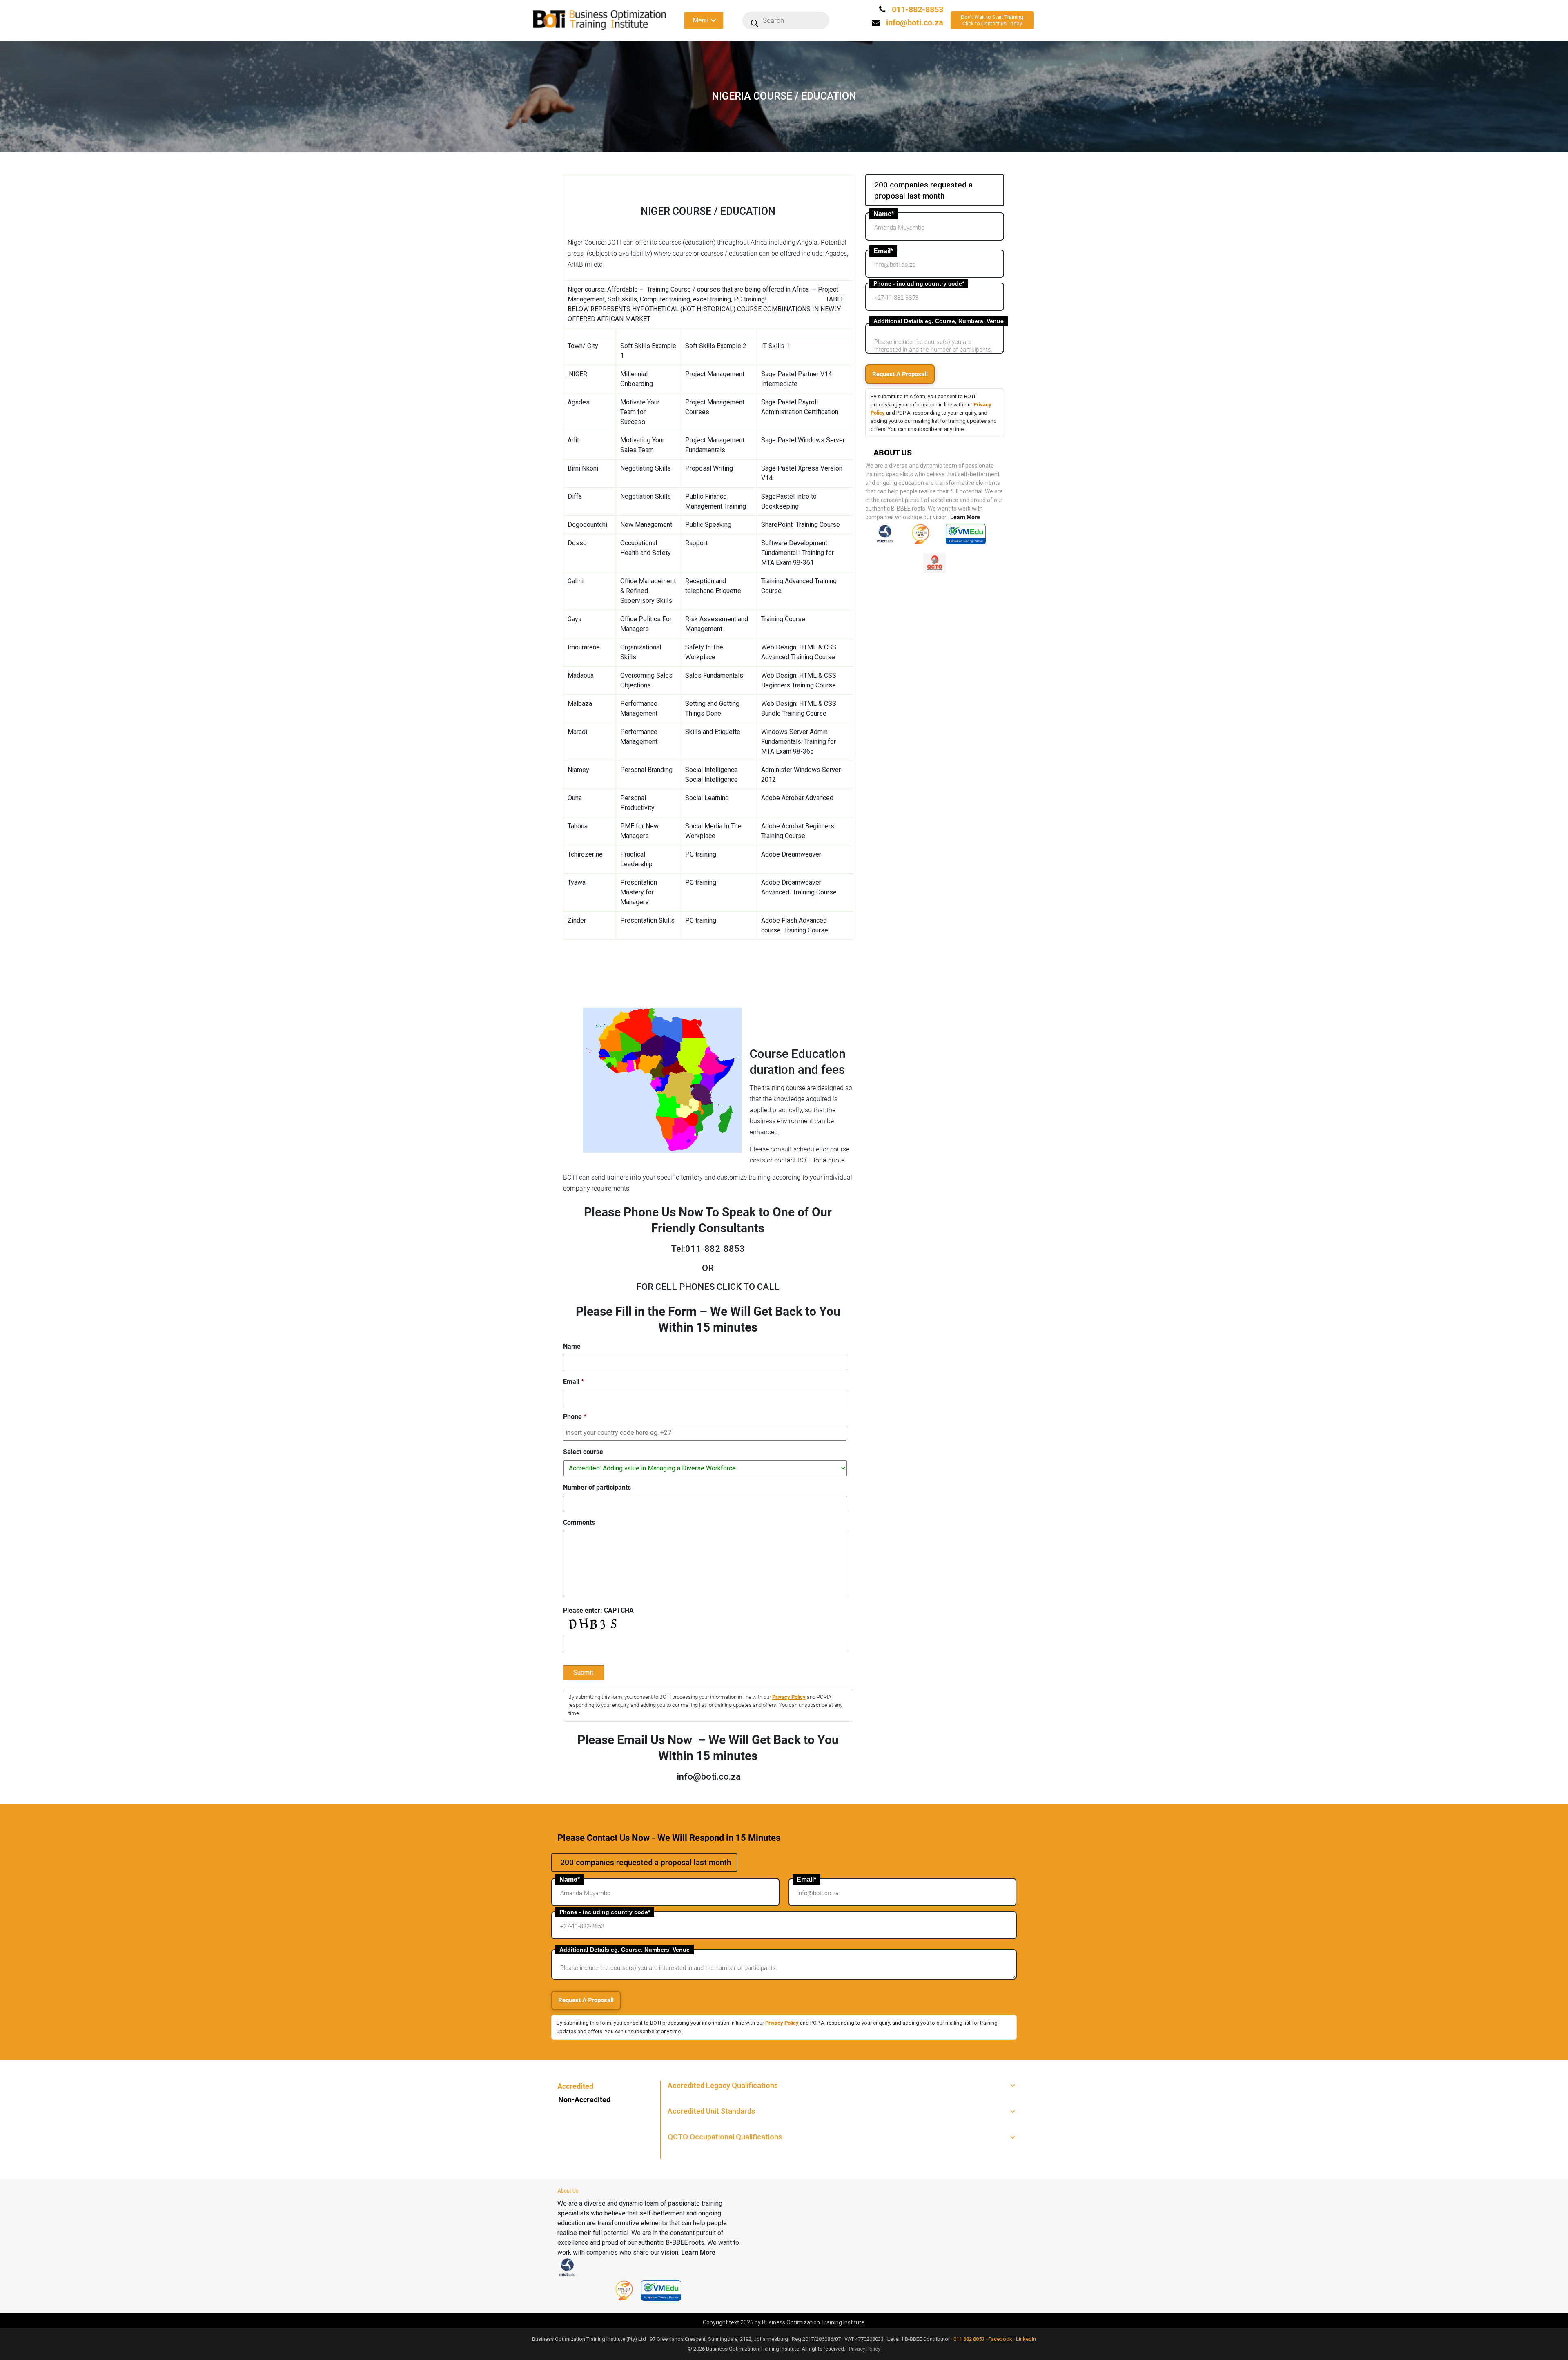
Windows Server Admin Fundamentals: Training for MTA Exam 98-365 (798, 742)
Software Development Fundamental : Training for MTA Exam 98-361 (797, 553)
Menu (700, 20)
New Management (646, 525)
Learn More (965, 517)
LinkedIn (1026, 2339)
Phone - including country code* (919, 283)
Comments (579, 1522)
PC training (701, 854)
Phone (575, 1417)
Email (574, 1382)
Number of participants (597, 1487)
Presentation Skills (647, 920)
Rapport (696, 543)
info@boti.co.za (915, 22)
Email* (883, 251)
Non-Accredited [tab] (584, 2100)
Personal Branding (646, 770)
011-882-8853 (917, 9)
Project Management (715, 374)
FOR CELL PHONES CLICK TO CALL (708, 1287)
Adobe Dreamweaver (791, 854)
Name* (884, 214)
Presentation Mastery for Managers (639, 892)
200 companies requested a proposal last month (923, 190)
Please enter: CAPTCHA (598, 1610)
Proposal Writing (709, 468)
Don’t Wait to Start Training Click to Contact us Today (992, 20)
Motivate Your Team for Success (640, 412)
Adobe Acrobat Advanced (797, 798)
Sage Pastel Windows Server (803, 440)
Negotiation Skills (646, 496)
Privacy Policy (789, 1697)
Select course (583, 1452)
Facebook (1000, 2339)
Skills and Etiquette (713, 732)
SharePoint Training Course (801, 525)
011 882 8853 (969, 2339)
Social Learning (707, 798)
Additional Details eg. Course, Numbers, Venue (939, 321)
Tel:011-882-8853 (708, 1249)
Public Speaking (708, 525)
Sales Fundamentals (714, 675)
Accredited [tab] (575, 2086)
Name (572, 1346)
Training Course (783, 619)
